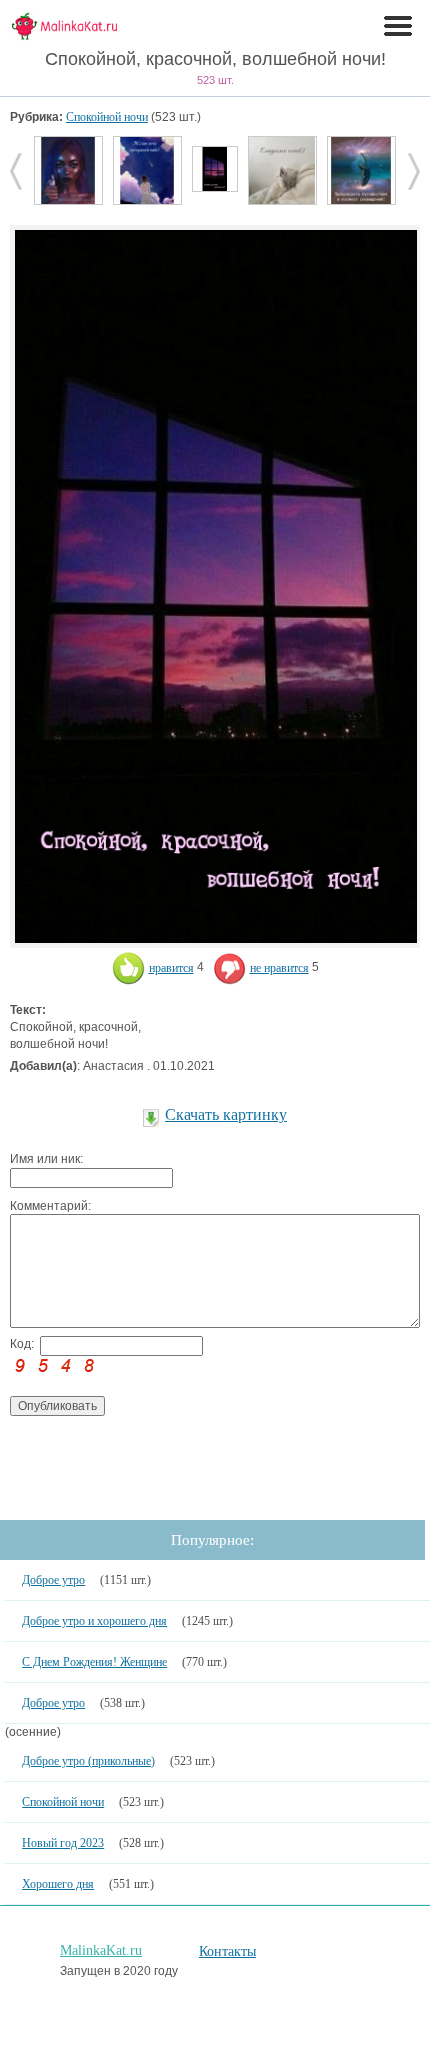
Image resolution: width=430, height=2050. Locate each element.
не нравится (279, 968)
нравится (171, 968)
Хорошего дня (58, 1884)
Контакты (227, 1951)
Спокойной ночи (107, 117)
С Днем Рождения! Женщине (94, 1662)
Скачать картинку (226, 1114)
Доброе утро (53, 1580)
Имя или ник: (46, 1159)
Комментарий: (50, 1206)
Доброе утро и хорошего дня (94, 1621)
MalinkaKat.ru (101, 1950)
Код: (22, 1344)
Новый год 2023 (63, 1843)
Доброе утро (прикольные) (88, 1761)
